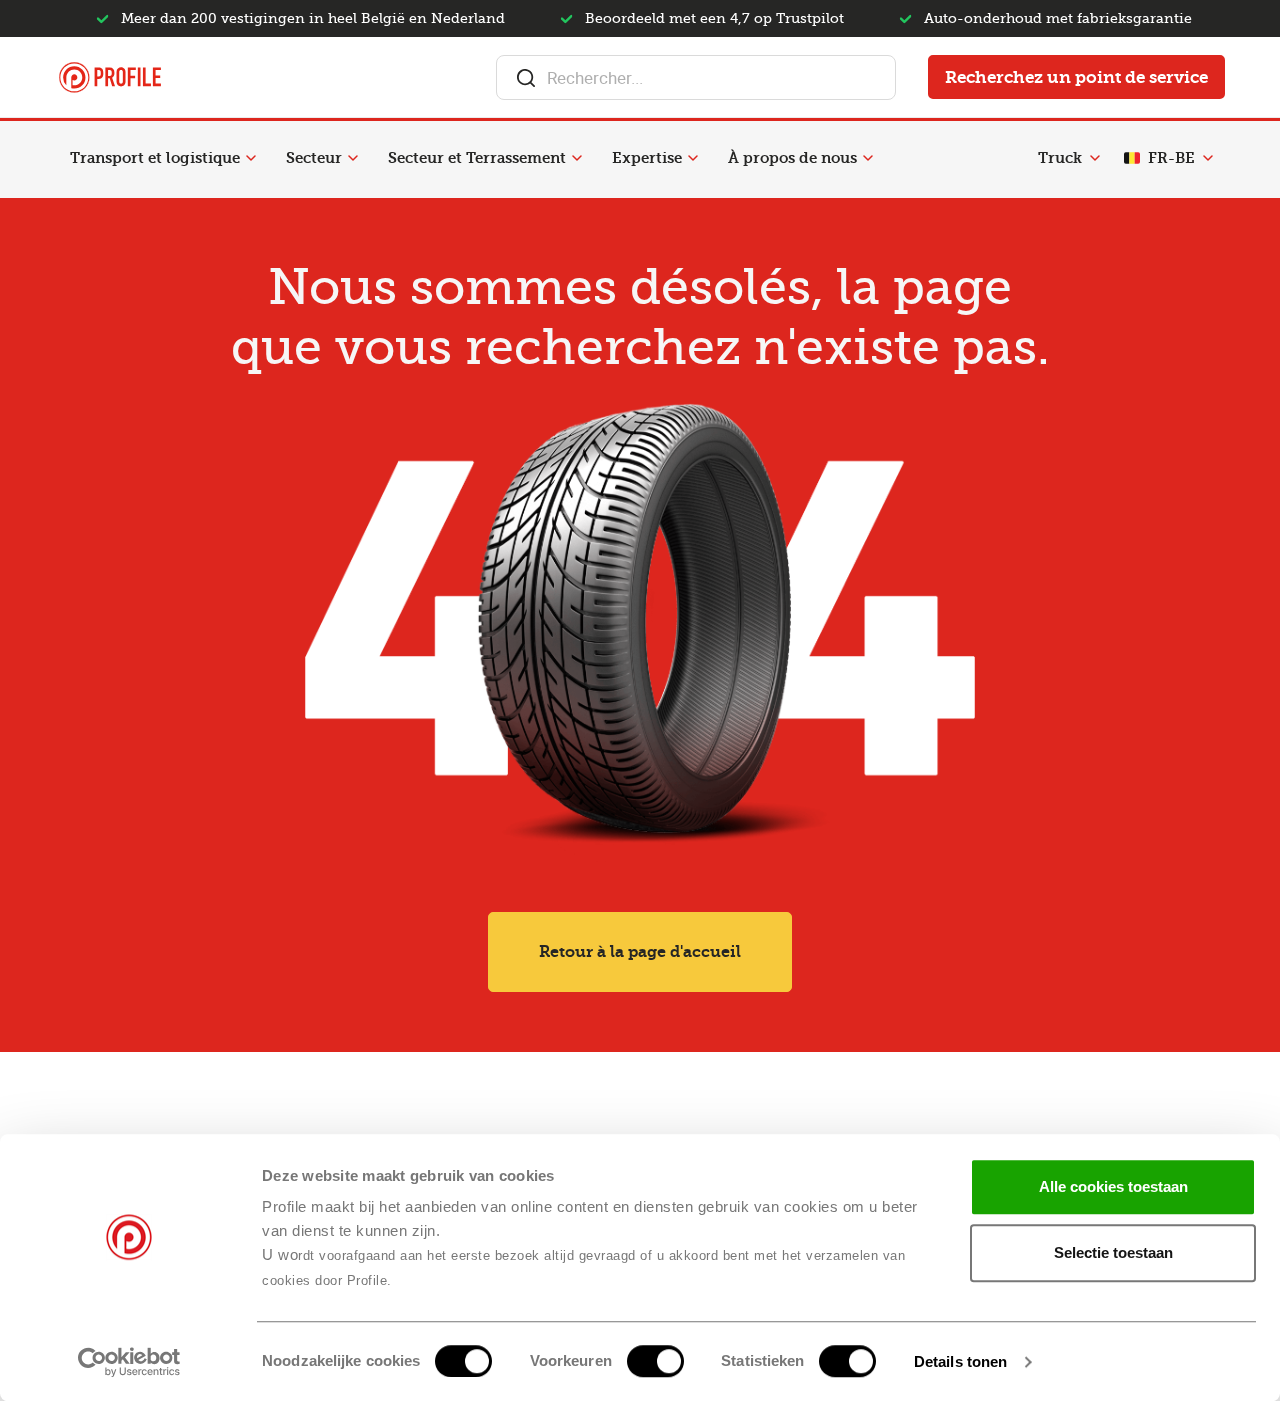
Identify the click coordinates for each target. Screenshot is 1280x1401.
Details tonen (960, 1361)
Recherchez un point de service (1076, 77)
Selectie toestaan (1113, 1252)
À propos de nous (792, 158)
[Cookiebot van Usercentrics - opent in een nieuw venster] (129, 1362)
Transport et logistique (155, 158)
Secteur (314, 158)
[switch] (655, 1361)
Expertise (647, 158)
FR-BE (1171, 158)
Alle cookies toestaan (1113, 1186)
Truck (1060, 158)
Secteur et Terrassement (477, 158)
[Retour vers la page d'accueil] (110, 77)
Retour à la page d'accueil (640, 951)
